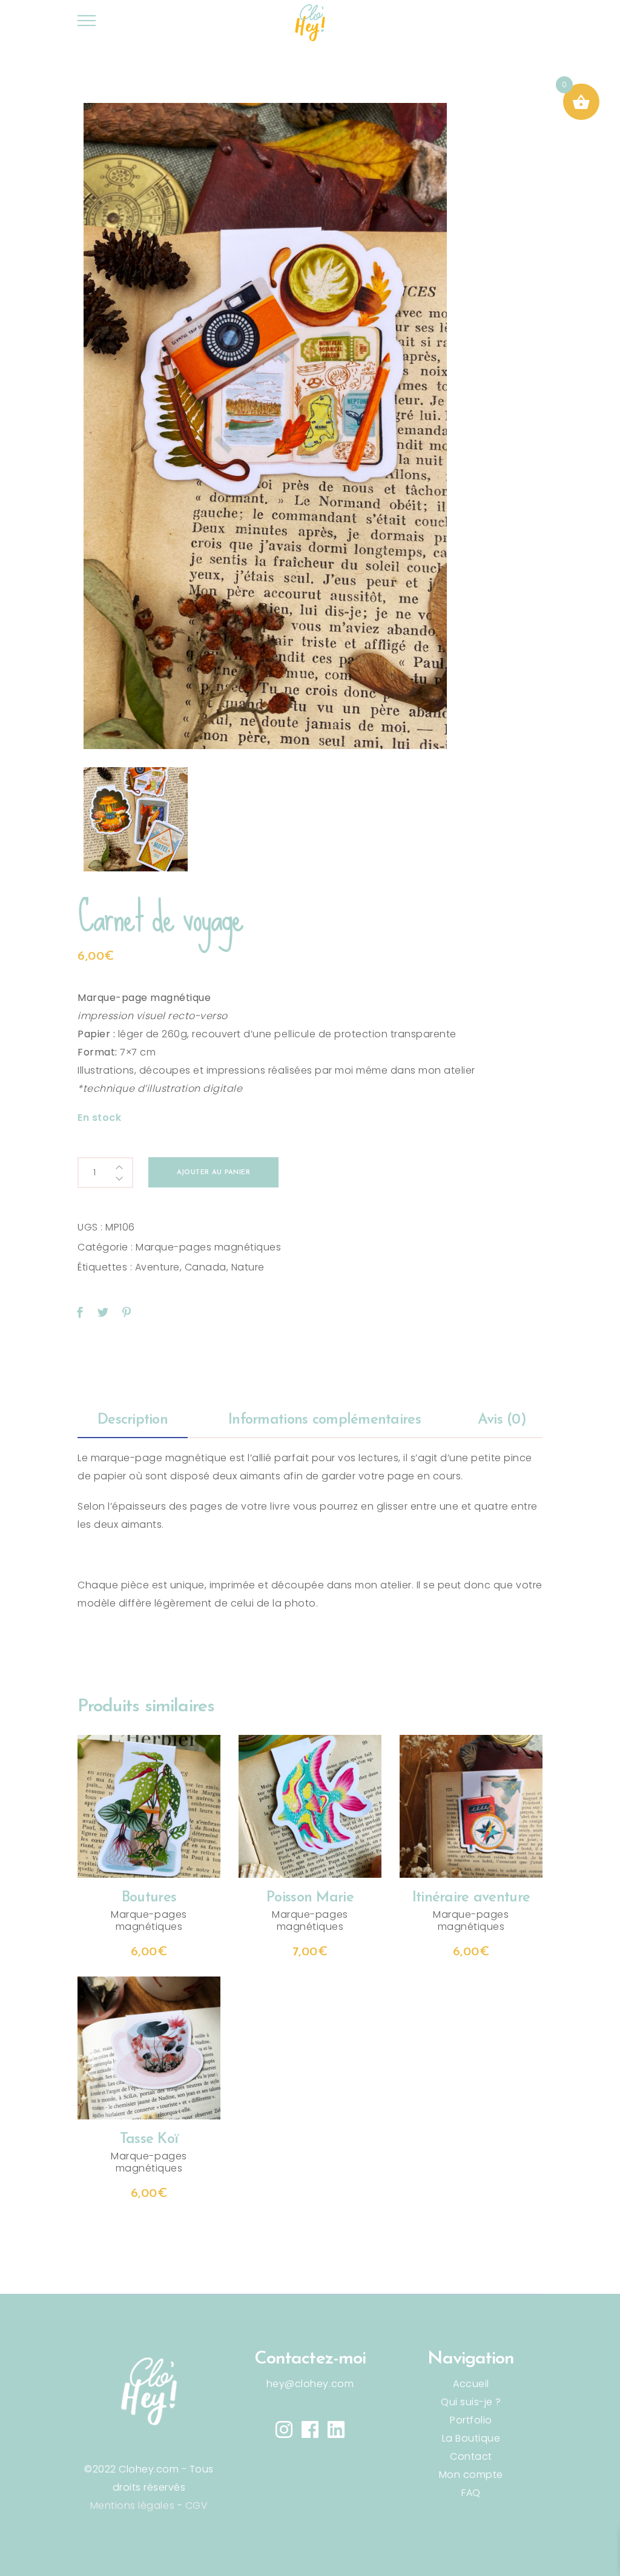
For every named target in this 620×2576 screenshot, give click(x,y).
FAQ (471, 2493)
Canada (206, 1267)
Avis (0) (502, 1420)
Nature (248, 1267)
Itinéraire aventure (471, 1898)
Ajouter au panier (213, 1173)
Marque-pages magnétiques (208, 1247)
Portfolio (471, 2420)
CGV (197, 2505)
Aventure (157, 1267)
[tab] (133, 1421)
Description (133, 1420)
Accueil (471, 2384)
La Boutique (471, 2438)
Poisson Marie (310, 1898)
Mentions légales (132, 2505)
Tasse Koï (149, 2139)
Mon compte (471, 2475)
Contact (471, 2456)
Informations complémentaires (325, 1420)
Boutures (149, 1898)
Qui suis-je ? (471, 2402)
